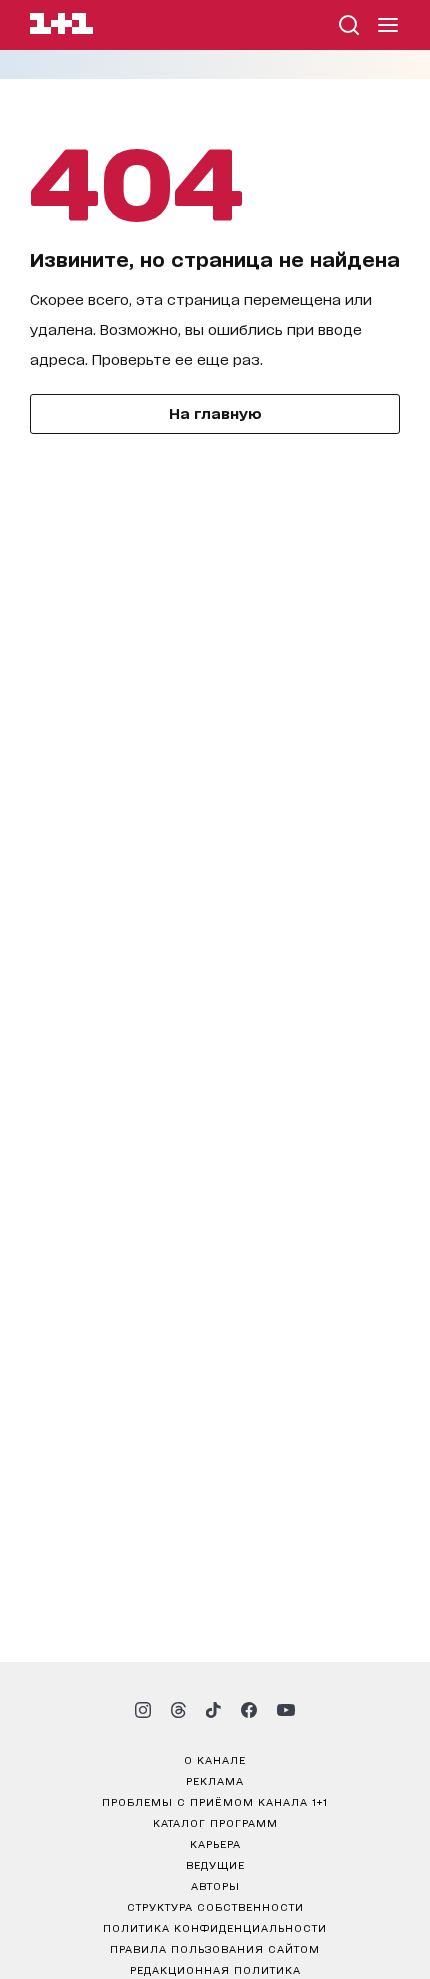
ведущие (215, 1864)
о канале (215, 1759)
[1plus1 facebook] (249, 1710)
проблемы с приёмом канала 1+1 (215, 1801)
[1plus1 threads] (178, 1710)
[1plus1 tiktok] (213, 1710)
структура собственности (215, 1906)
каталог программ (215, 1822)
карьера (215, 1843)
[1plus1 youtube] (286, 1710)
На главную (215, 412)
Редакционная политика (215, 1969)
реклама (215, 1780)
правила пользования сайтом (215, 1948)
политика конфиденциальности (215, 1927)
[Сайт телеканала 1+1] (61, 26)
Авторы (215, 1885)
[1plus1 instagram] (143, 1710)
